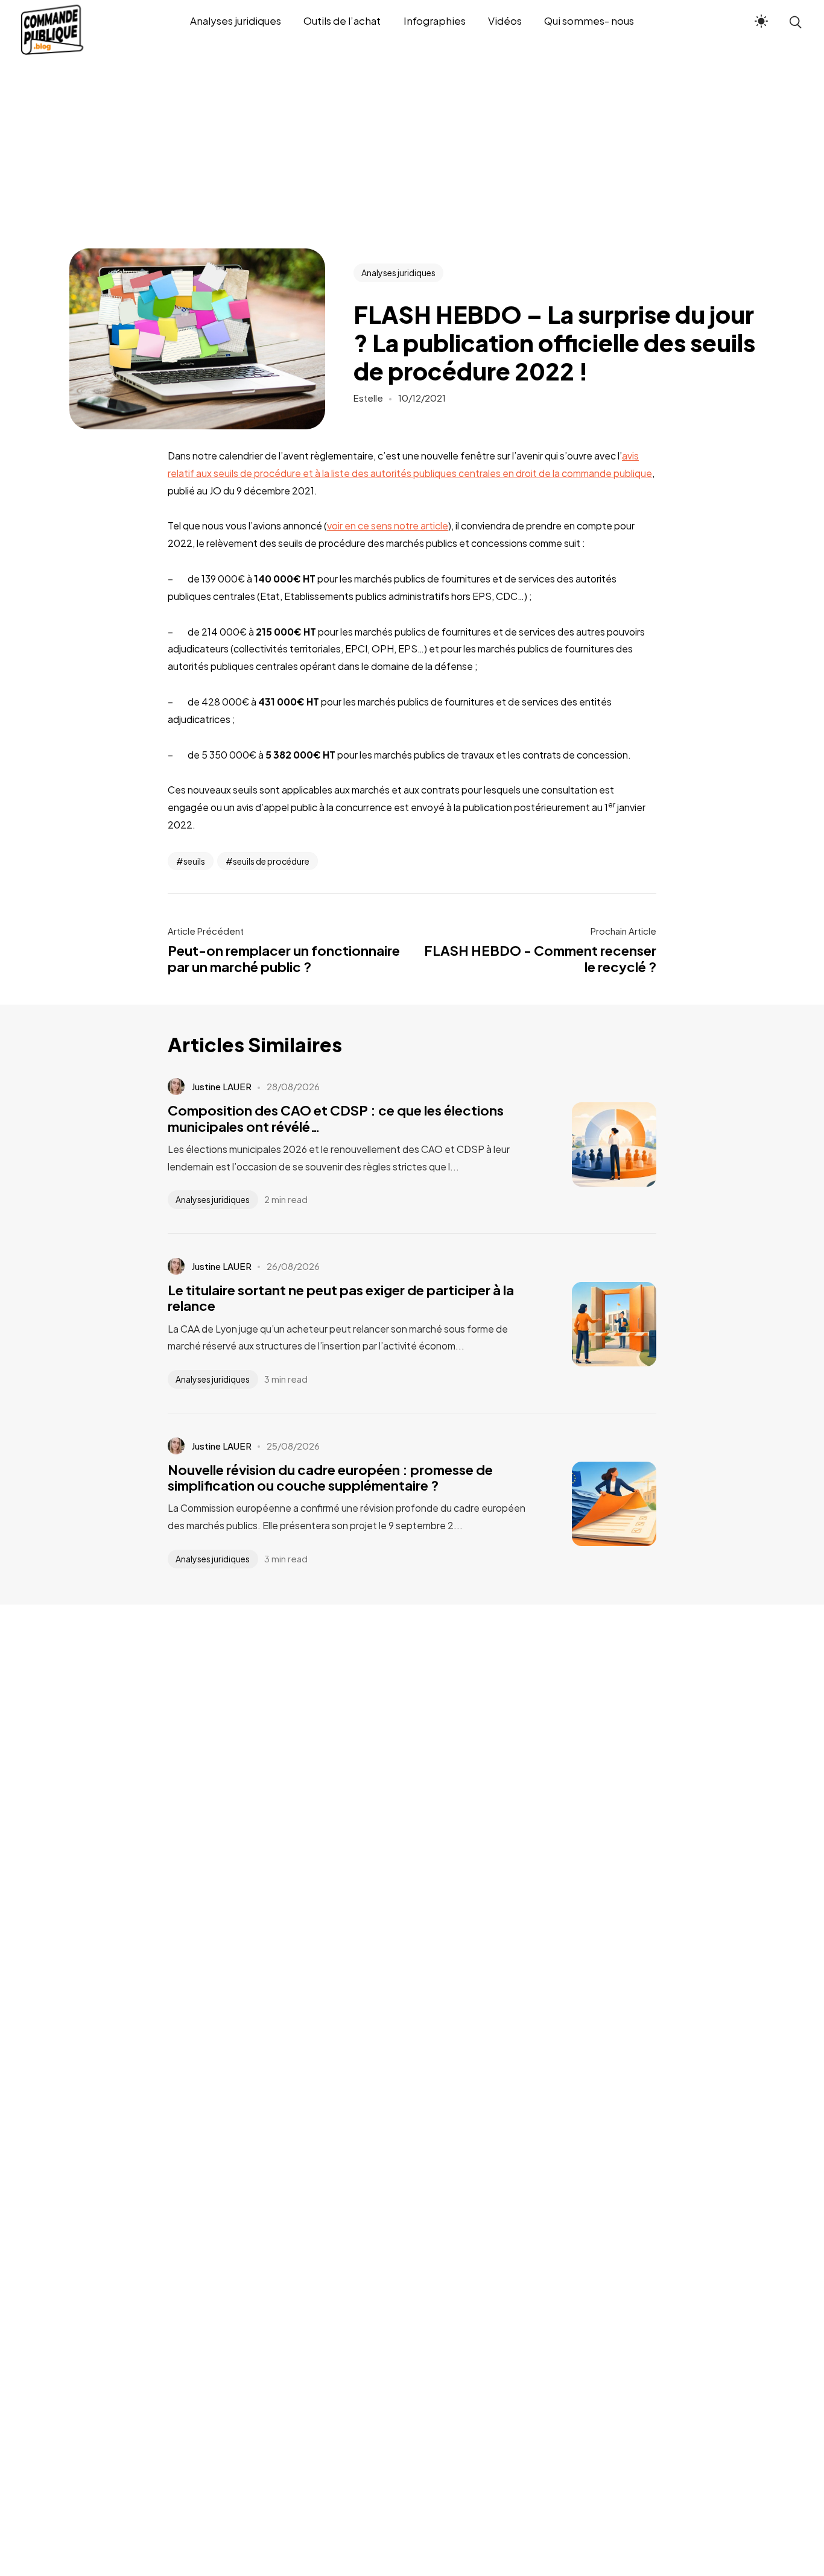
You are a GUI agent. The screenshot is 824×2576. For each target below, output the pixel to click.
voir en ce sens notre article (388, 526)
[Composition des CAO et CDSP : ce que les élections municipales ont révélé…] (596, 1144)
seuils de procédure (271, 861)
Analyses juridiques (398, 273)
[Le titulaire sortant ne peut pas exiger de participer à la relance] (596, 1324)
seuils (194, 861)
